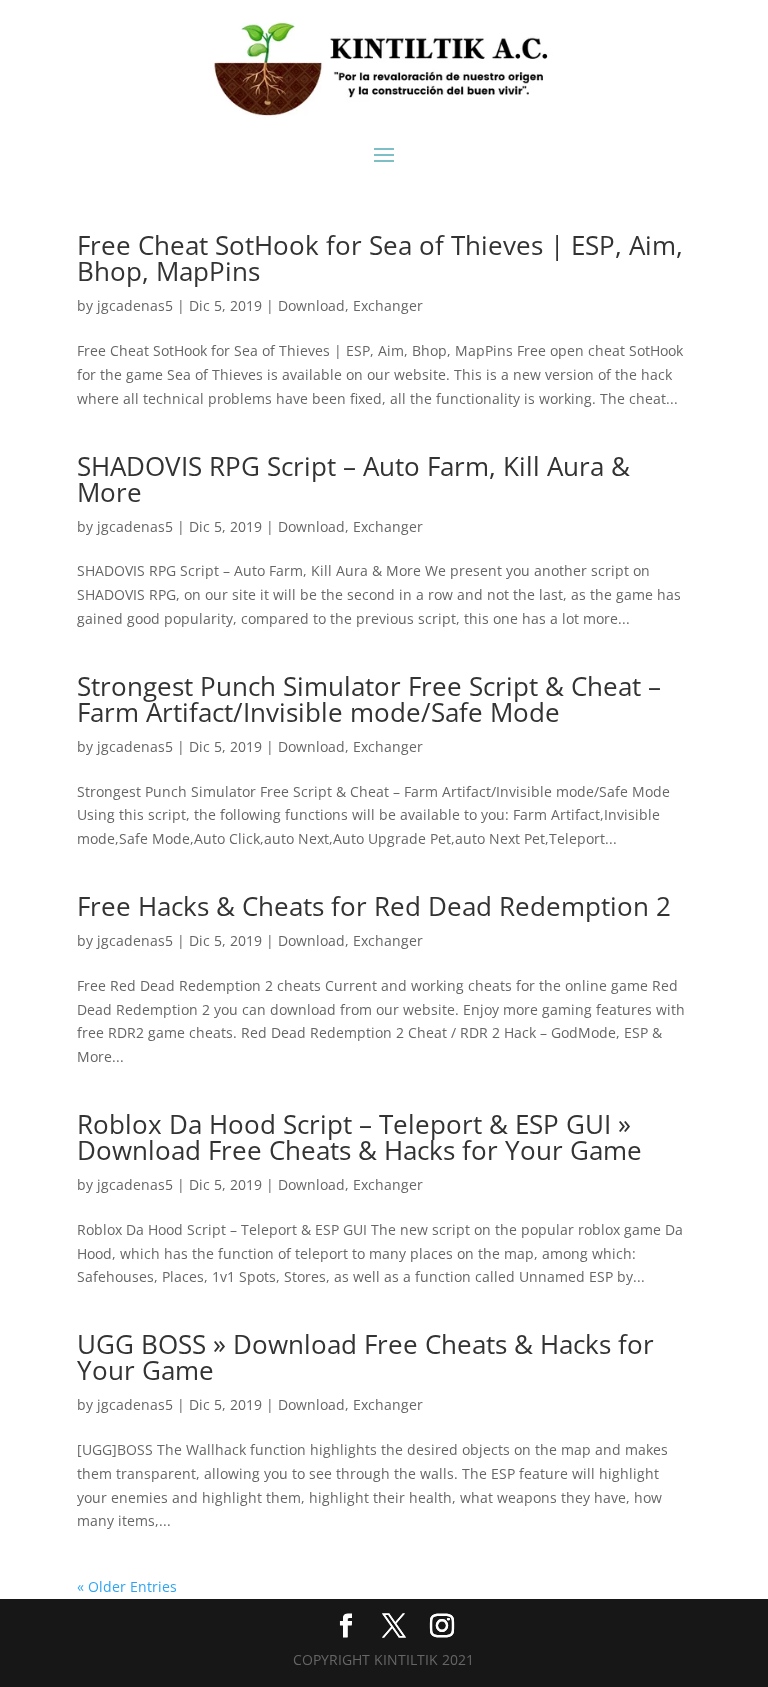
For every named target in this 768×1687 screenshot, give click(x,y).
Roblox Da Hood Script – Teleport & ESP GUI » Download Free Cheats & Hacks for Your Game (359, 1137)
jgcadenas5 (135, 305)
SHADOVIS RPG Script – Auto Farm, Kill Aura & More (353, 479)
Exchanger (388, 305)
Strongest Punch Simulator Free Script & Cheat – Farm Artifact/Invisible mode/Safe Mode (369, 699)
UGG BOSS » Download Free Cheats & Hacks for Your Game (365, 1357)
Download (311, 305)
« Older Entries (127, 1586)
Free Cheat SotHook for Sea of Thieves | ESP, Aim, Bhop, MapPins (380, 258)
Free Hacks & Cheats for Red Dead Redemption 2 (374, 906)
